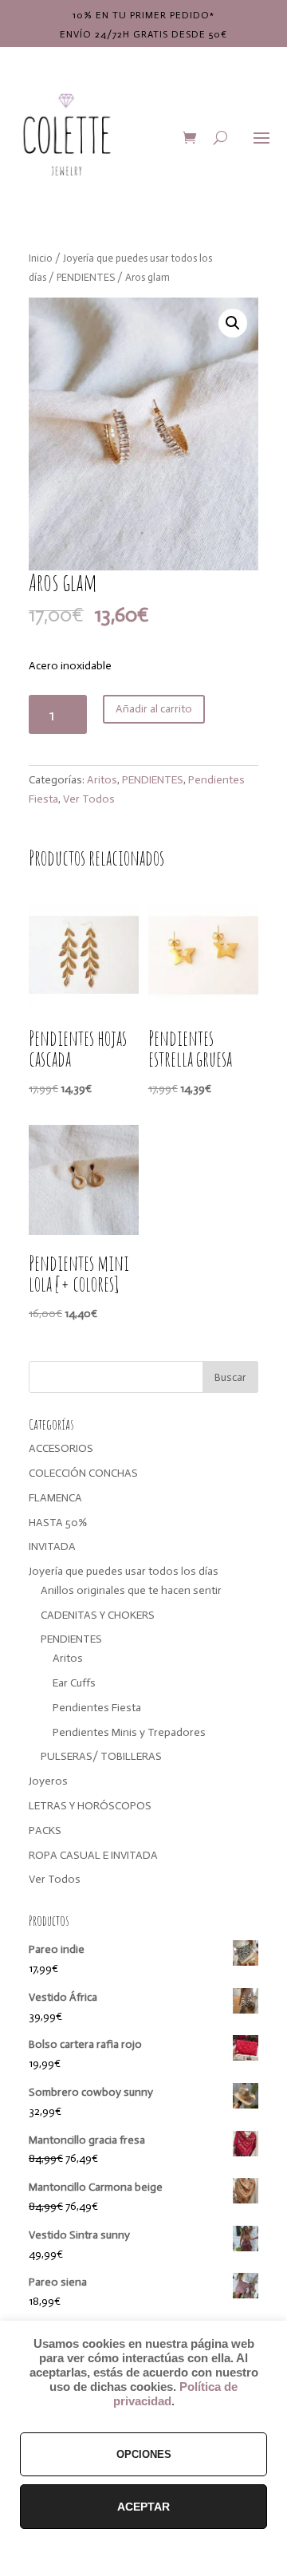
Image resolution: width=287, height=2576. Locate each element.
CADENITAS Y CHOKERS (98, 1615)
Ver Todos (89, 799)
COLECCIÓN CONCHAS (83, 1473)
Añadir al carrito (154, 709)
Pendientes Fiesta (97, 1708)
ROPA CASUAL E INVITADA (93, 1855)
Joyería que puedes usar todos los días (124, 1571)
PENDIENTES (86, 277)
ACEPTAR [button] (143, 2507)
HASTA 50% (58, 1523)
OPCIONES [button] (144, 2454)
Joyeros (48, 1781)
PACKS (45, 1830)
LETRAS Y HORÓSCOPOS (90, 1806)
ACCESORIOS (61, 1448)
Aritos (102, 780)
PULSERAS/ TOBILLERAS (101, 1756)
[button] (233, 323)
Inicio (41, 258)
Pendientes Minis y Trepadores (129, 1732)
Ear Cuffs (74, 1683)
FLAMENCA (55, 1498)
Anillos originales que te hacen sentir (131, 1590)
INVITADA (52, 1546)
